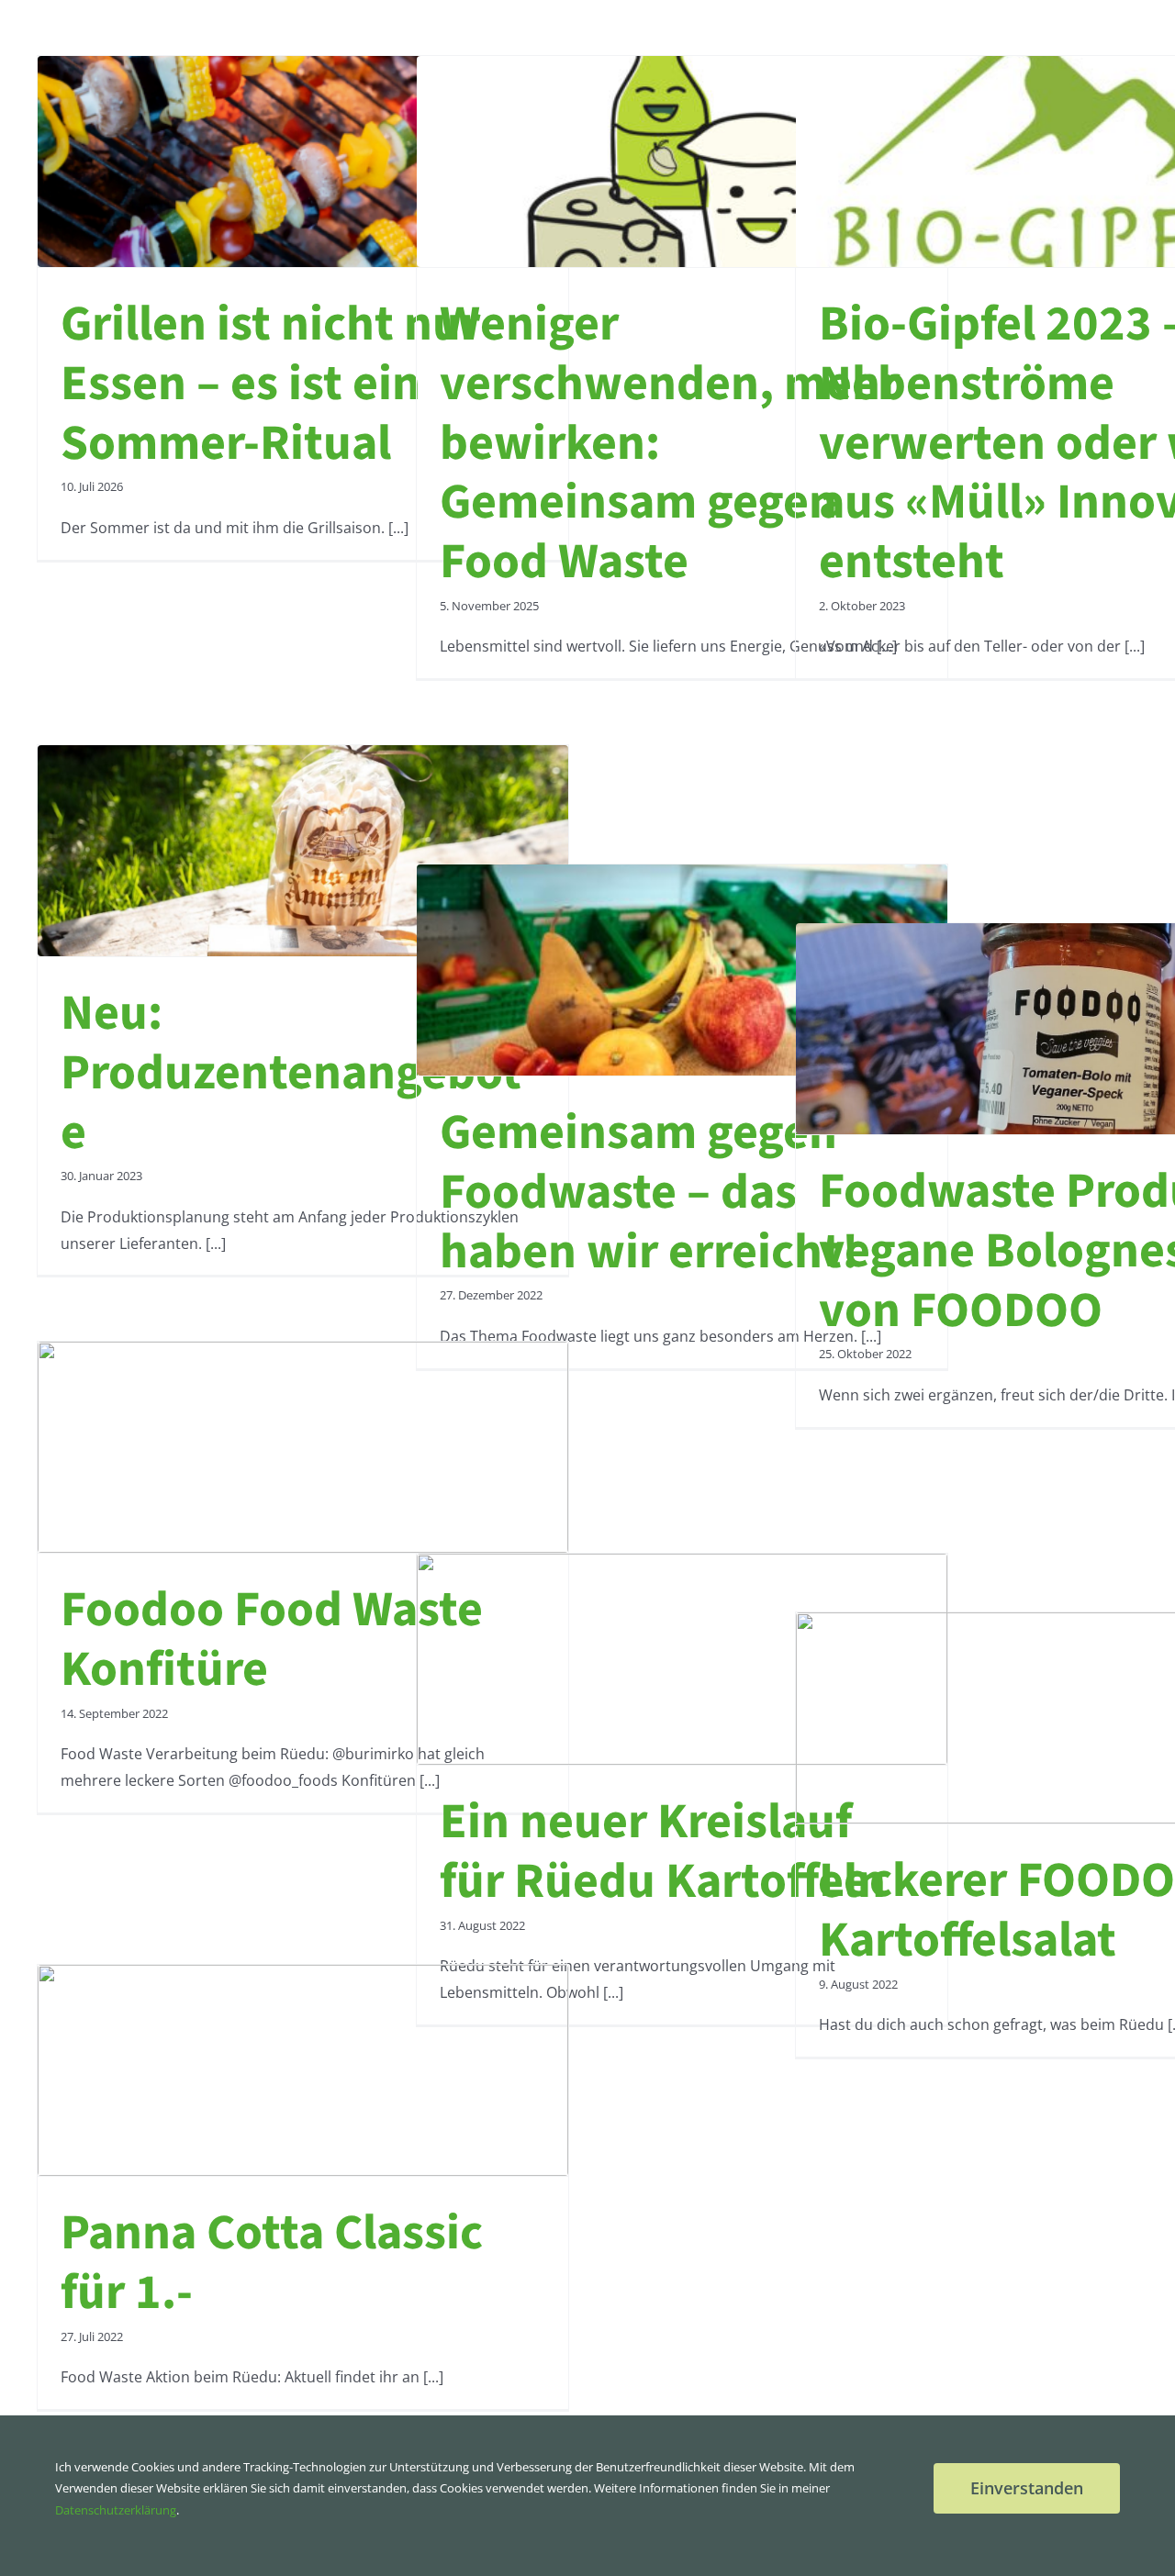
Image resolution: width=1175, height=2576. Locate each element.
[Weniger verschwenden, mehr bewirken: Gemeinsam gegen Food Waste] (682, 162)
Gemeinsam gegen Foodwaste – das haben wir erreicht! (649, 1193)
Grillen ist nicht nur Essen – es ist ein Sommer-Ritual (270, 384)
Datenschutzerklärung (116, 2510)
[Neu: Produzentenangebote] (303, 851)
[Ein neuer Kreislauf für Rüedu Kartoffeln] (682, 1659)
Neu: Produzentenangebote (291, 1073)
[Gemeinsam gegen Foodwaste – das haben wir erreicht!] (682, 970)
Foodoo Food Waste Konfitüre (272, 1640)
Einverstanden (1027, 2488)
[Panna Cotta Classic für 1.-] (303, 2070)
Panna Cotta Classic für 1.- (272, 2263)
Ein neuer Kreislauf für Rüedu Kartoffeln (663, 1852)
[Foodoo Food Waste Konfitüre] (303, 1447)
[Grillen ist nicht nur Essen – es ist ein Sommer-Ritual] (303, 162)
